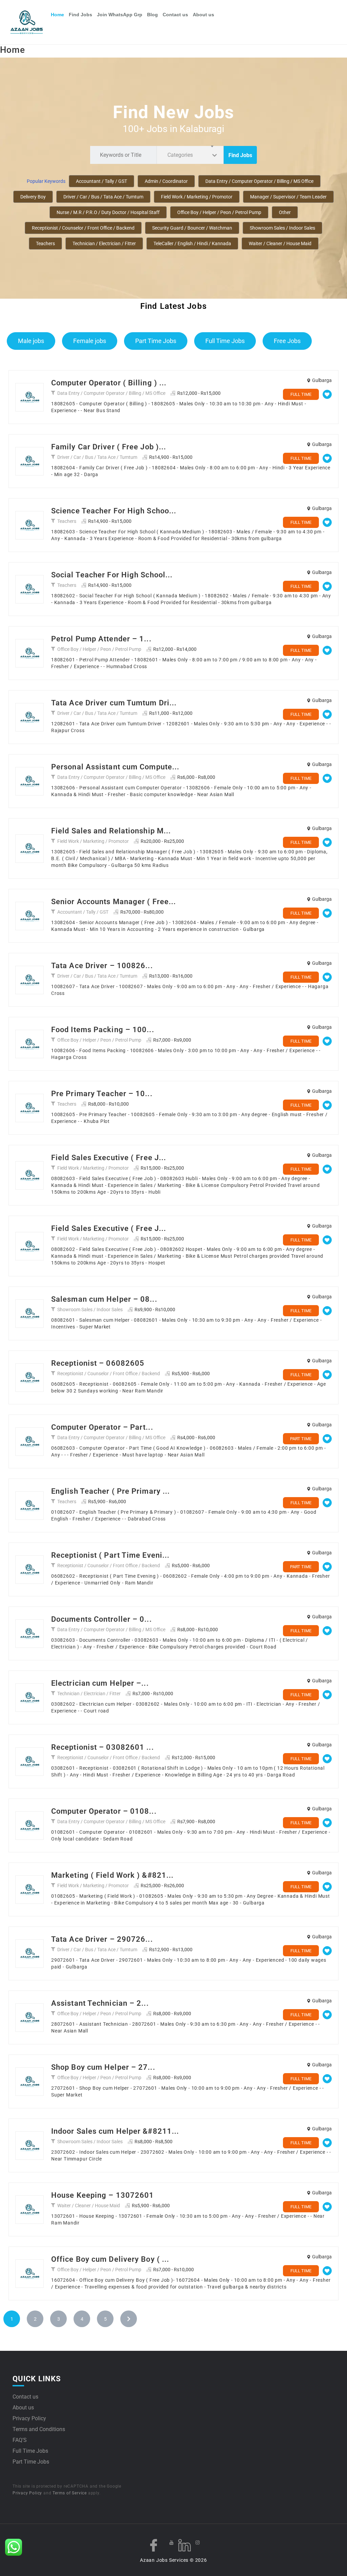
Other (285, 212)
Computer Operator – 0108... (104, 1811)
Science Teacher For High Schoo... (114, 511)
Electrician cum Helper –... (100, 1683)
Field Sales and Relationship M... (111, 831)
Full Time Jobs (225, 341)
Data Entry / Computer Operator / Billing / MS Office (259, 181)
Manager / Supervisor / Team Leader (288, 197)
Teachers (45, 243)
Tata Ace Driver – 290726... (102, 1939)
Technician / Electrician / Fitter (104, 243)
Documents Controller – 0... (101, 1619)
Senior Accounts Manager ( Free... (114, 902)
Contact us (175, 15)
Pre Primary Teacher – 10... (102, 1094)
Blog (152, 15)
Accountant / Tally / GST (101, 181)
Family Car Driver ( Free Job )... (109, 447)
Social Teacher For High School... (112, 575)
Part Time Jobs (156, 341)
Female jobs (90, 341)
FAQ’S (20, 2440)
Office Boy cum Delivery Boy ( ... (110, 2259)
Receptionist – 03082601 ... (103, 1747)
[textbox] (181, 155)
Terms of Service (70, 2493)
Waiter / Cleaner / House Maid (280, 243)
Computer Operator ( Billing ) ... (109, 383)
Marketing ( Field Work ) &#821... (112, 1875)
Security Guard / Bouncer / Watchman (192, 228)
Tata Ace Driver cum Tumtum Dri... (114, 703)
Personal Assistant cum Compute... (115, 767)
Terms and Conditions (39, 2429)
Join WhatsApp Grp (120, 15)
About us (203, 15)
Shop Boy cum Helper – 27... (103, 2067)
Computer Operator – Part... (102, 1427)
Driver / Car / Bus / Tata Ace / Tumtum (103, 197)
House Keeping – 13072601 (103, 2195)
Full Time (301, 394)
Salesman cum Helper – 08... (104, 1299)
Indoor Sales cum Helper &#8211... (115, 2131)
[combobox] (190, 155)
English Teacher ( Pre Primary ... (110, 1491)
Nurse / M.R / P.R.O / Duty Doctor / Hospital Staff (108, 212)
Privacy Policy (29, 2418)
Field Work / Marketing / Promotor (197, 197)
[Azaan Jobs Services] (29, 22)
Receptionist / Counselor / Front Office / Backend (83, 228)
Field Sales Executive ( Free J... (109, 1158)
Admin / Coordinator (166, 181)
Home (57, 15)
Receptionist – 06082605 (98, 1363)
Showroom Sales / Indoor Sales (282, 228)
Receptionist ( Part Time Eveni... (110, 1555)
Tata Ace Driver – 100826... (102, 966)
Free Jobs (287, 341)
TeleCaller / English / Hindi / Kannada (192, 243)
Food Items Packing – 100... (103, 1030)
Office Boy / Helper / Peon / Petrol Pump (219, 212)
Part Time (301, 1439)
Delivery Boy (33, 197)
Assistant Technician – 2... (100, 2003)
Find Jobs (80, 15)
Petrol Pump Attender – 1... (101, 639)
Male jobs (31, 341)
